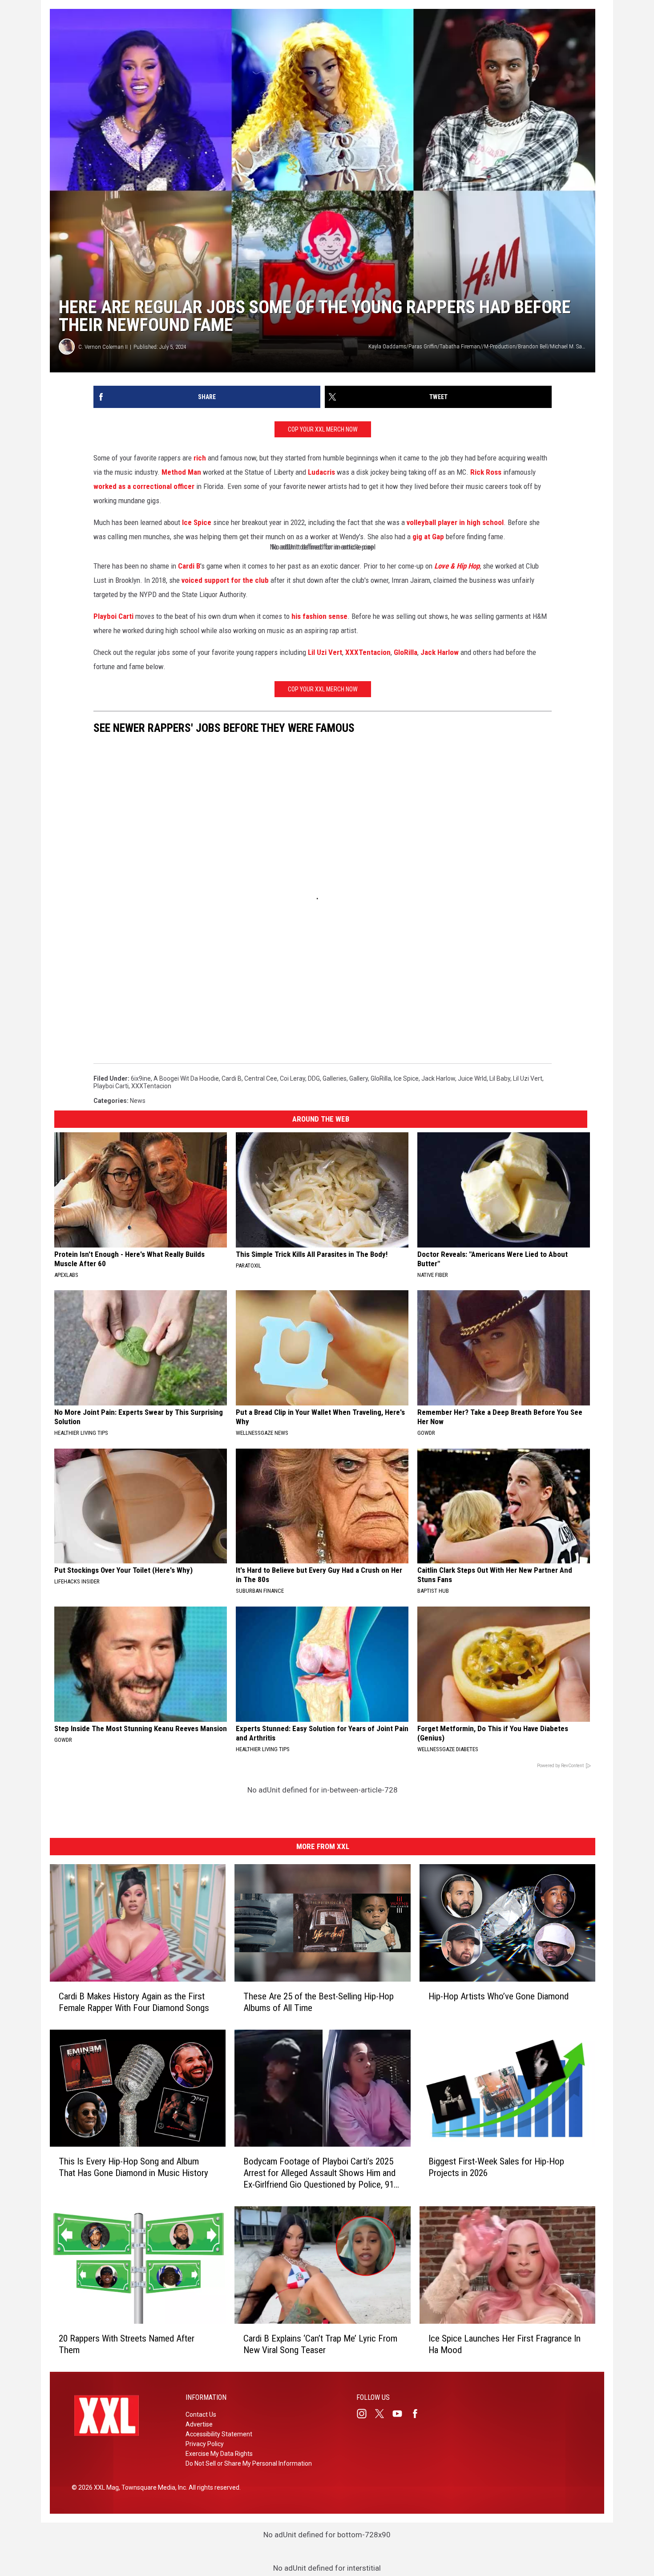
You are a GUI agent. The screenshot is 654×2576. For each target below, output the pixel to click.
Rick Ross (486, 472)
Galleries (335, 1078)
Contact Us (201, 2414)
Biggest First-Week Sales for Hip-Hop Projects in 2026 (496, 2167)
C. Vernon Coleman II (103, 347)
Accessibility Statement (219, 2434)
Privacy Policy (205, 2444)
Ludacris (321, 472)
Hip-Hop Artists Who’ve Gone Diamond (499, 1996)
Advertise (199, 2424)
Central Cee (261, 1078)
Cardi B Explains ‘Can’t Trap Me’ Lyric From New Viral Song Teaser (320, 2344)
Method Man (181, 472)
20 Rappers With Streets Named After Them (127, 2344)
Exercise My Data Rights (219, 2454)
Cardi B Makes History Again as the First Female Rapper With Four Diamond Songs (134, 2002)
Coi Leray (293, 1078)
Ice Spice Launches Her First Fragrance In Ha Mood (505, 2344)
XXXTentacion (368, 652)
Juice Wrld (472, 1078)
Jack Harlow (440, 652)
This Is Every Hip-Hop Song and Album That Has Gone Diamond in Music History (133, 2167)
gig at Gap (428, 537)
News (138, 1101)
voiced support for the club (225, 580)
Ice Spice (197, 522)
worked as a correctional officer (144, 486)
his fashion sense (319, 616)
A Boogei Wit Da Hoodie (186, 1078)
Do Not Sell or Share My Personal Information (249, 2463)
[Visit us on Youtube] (401, 2414)
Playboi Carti (113, 616)
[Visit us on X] (383, 2414)
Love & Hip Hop (457, 566)
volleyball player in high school (455, 522)
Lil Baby (500, 1078)
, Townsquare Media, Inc (152, 2487)
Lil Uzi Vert (325, 652)
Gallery (359, 1078)
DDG (314, 1078)
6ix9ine (141, 1078)
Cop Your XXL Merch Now (323, 429)
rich (200, 458)
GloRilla (406, 652)
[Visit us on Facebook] (419, 2414)
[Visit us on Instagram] (365, 2414)
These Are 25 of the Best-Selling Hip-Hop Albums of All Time (319, 2002)
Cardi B (189, 566)
